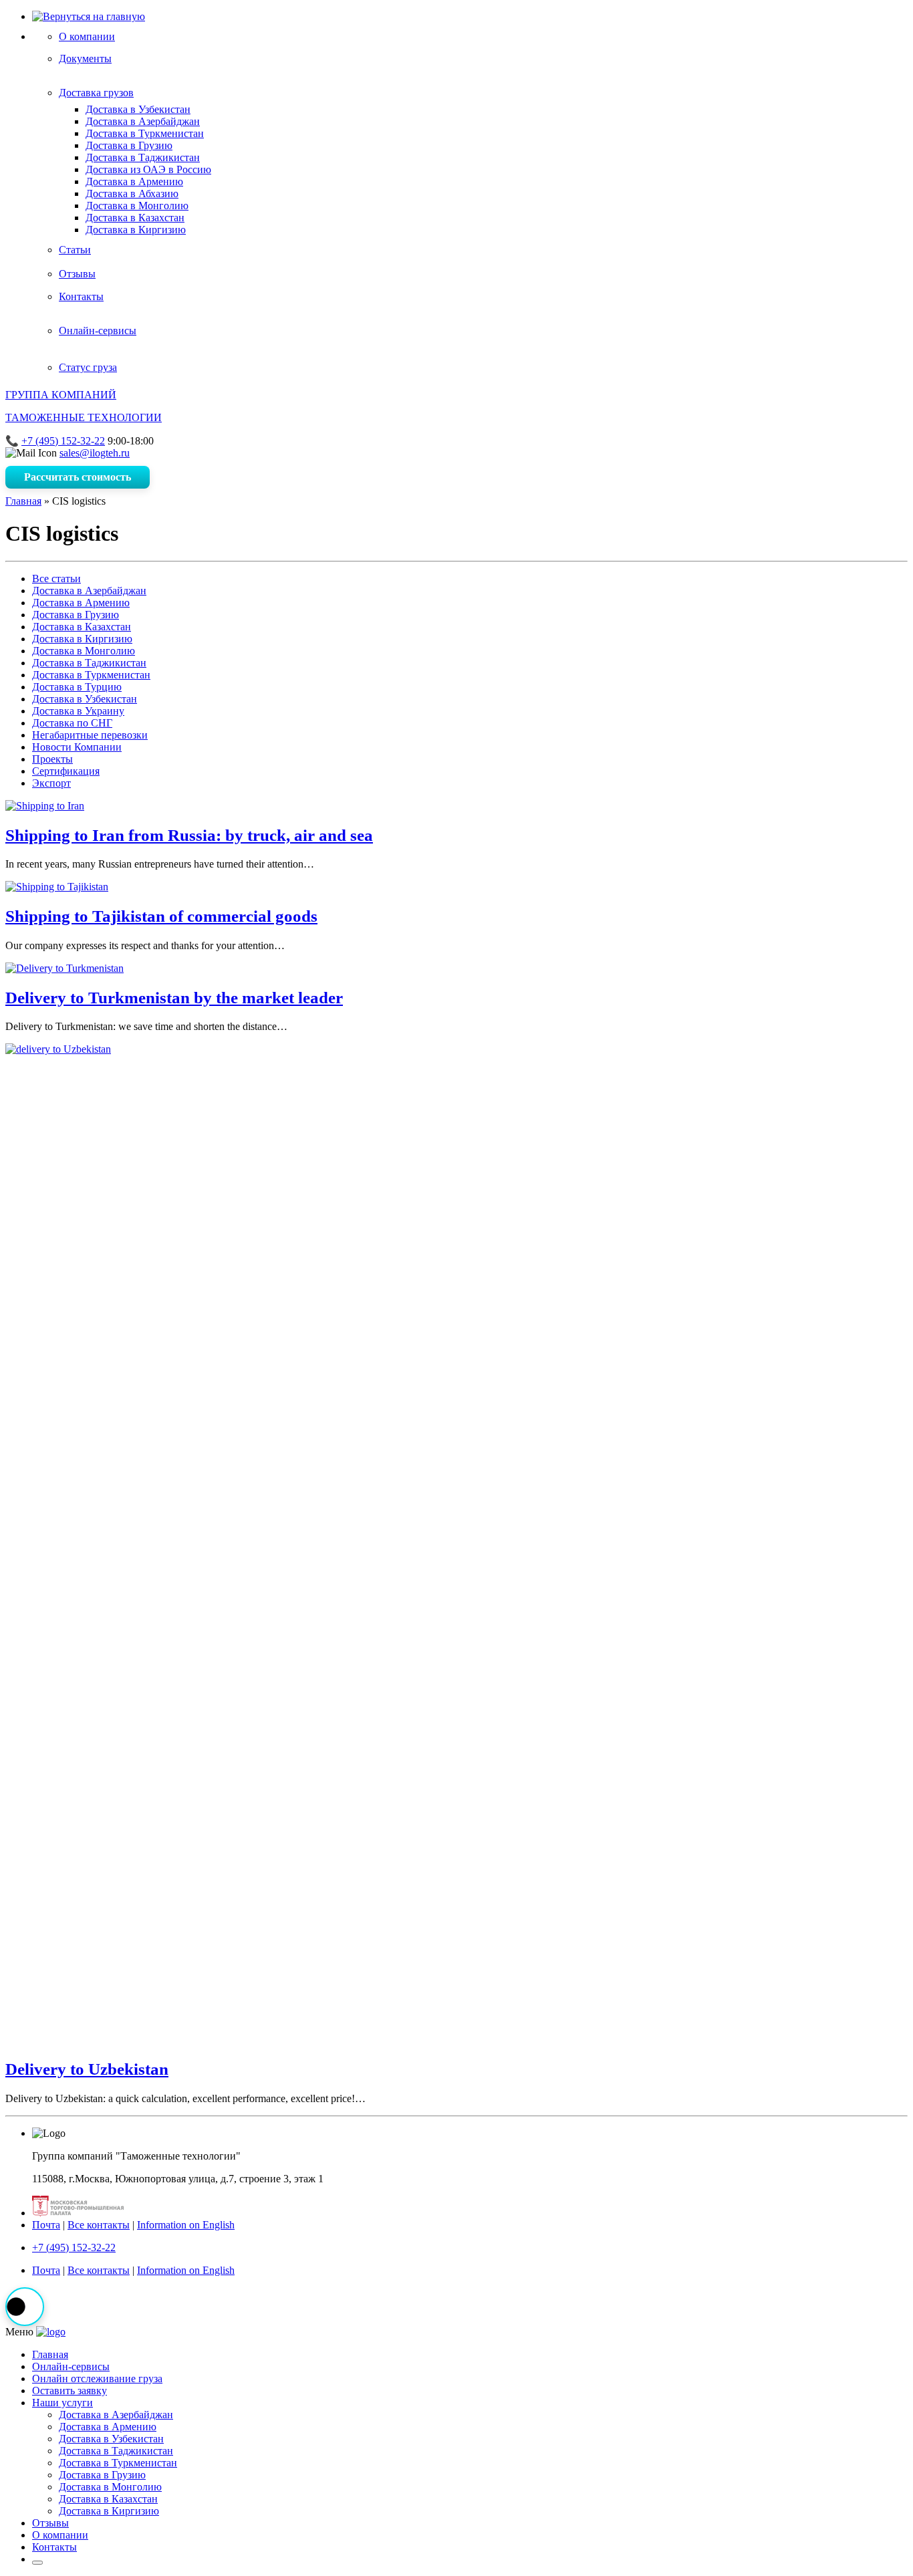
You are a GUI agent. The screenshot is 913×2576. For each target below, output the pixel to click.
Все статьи (56, 578)
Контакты (54, 2547)
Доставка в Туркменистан (145, 133)
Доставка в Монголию (137, 206)
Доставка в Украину (78, 711)
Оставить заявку (70, 2391)
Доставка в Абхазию (132, 194)
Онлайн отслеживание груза (97, 2378)
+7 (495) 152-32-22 (63, 441)
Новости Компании (77, 747)
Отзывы (50, 2523)
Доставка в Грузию (129, 145)
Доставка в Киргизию (136, 230)
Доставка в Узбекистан (138, 109)
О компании (60, 2535)
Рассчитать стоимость (78, 477)
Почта (46, 2225)
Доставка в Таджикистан (143, 157)
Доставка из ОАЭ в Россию (148, 169)
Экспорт (51, 783)
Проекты (52, 759)
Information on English (186, 2225)
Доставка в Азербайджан (143, 121)
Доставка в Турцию (77, 687)
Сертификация (66, 771)
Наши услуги (62, 2403)
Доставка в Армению (134, 181)
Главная (23, 501)
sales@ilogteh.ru (95, 453)
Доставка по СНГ (72, 723)
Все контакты (99, 2225)
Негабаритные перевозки (90, 735)
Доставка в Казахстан (135, 218)
